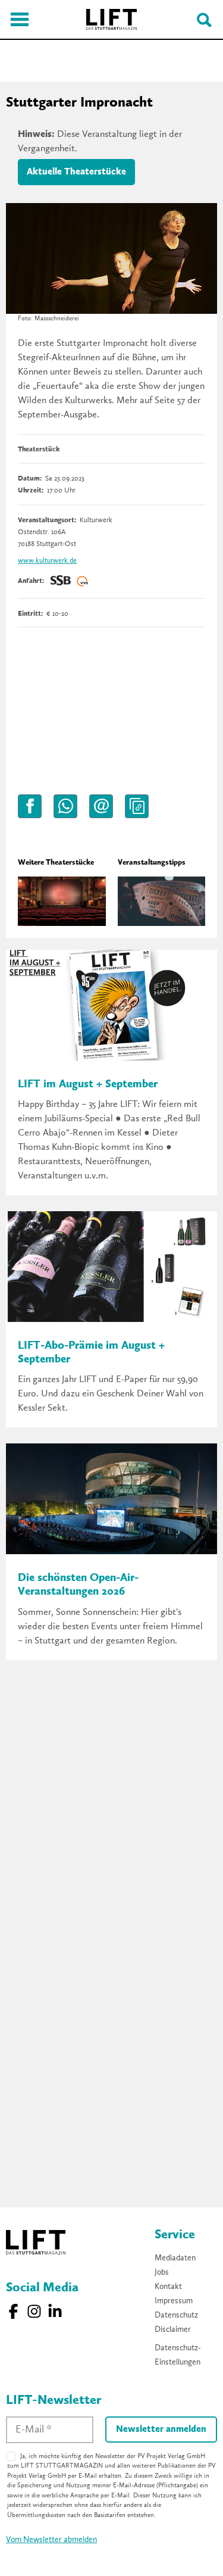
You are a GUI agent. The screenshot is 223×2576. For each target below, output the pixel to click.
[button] (30, 806)
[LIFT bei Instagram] (34, 2311)
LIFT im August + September (88, 1085)
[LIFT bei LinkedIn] (55, 2311)
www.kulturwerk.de (47, 561)
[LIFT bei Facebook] (13, 2311)
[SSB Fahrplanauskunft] (61, 581)
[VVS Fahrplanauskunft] (83, 581)
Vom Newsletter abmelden (51, 2540)
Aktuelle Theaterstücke (76, 172)
